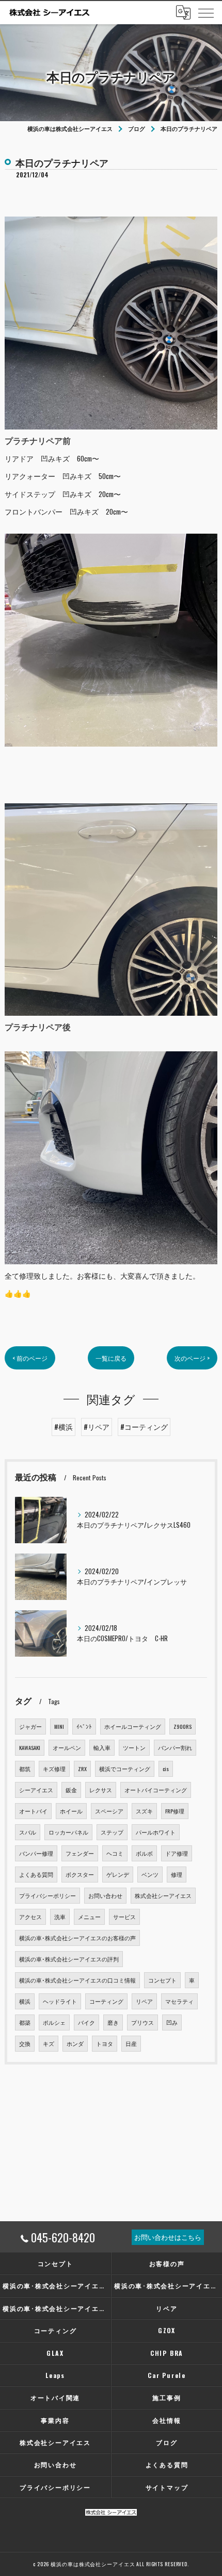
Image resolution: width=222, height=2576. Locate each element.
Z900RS (183, 1726)
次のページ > (192, 1358)
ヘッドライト (60, 2001)
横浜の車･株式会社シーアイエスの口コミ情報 (77, 1980)
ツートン (134, 1747)
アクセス (30, 1917)
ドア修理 (177, 1853)
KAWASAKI (30, 1747)
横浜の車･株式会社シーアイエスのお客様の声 (77, 1938)
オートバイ (33, 1811)
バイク (86, 2022)
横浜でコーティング (125, 1769)
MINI (59, 1726)
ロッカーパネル (68, 1832)
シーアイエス (36, 1790)
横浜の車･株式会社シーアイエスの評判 (69, 1959)
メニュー (89, 1917)
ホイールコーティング (133, 1726)
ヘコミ (115, 1853)
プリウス (142, 2022)
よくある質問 (36, 1874)
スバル (28, 1832)
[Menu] (206, 12)
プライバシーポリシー (47, 1895)
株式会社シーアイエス (163, 1895)
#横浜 (64, 1427)
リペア (144, 2001)
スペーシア (109, 1811)
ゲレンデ (118, 1874)
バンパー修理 (36, 1853)
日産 (131, 2043)
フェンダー (80, 1853)
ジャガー (30, 1726)
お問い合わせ (105, 1895)
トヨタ (105, 2043)
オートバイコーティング (156, 1790)
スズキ (144, 1811)
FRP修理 (175, 1811)
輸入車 (102, 1747)
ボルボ (144, 1853)
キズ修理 (54, 1769)
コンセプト (162, 1980)
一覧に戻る (111, 1358)
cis (166, 1769)
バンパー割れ (175, 1747)
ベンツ (150, 1874)
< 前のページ (30, 1358)
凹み (172, 2022)
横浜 (25, 2001)
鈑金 (71, 1790)
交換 (25, 2043)
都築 (25, 2022)
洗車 (60, 1917)
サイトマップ (167, 2487)
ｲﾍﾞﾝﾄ (84, 1726)
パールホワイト (156, 1832)
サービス (124, 1917)
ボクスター (80, 1874)
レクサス (101, 1790)
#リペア (97, 1427)
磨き (113, 2022)
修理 (177, 1874)
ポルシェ (54, 2022)
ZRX (82, 1769)
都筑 (25, 1769)
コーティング (106, 2001)
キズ (49, 2043)
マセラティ (179, 2001)
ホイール (71, 1811)
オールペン (67, 1747)
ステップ (112, 1832)
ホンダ (75, 2043)
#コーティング (144, 1427)
